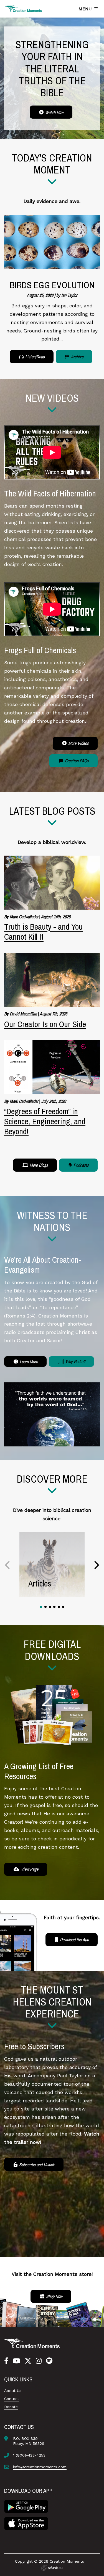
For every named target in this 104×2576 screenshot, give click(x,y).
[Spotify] (49, 2361)
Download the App (74, 1940)
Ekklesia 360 (52, 2568)
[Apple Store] (26, 2523)
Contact (12, 2399)
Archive (77, 357)
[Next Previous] (8, 1565)
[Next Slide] (96, 1565)
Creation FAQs (76, 761)
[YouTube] (17, 2361)
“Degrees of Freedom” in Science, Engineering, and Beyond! (45, 1121)
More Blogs (38, 1165)
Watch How (54, 112)
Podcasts (81, 1165)
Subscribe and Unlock (36, 2164)
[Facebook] (6, 2361)
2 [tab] (45, 1607)
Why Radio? (75, 1362)
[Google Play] (26, 2506)
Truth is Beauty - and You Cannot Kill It (43, 932)
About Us (13, 2391)
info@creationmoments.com (40, 2467)
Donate (11, 2407)
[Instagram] (39, 2361)
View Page (29, 1869)
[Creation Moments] (24, 9)
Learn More (28, 1362)
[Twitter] (28, 2361)
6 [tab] (63, 1607)
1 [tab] (41, 1607)
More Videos (78, 743)
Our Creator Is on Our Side (45, 1024)
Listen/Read (34, 357)
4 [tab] (54, 1607)
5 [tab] (59, 1607)
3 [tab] (50, 1607)
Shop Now (54, 2296)
